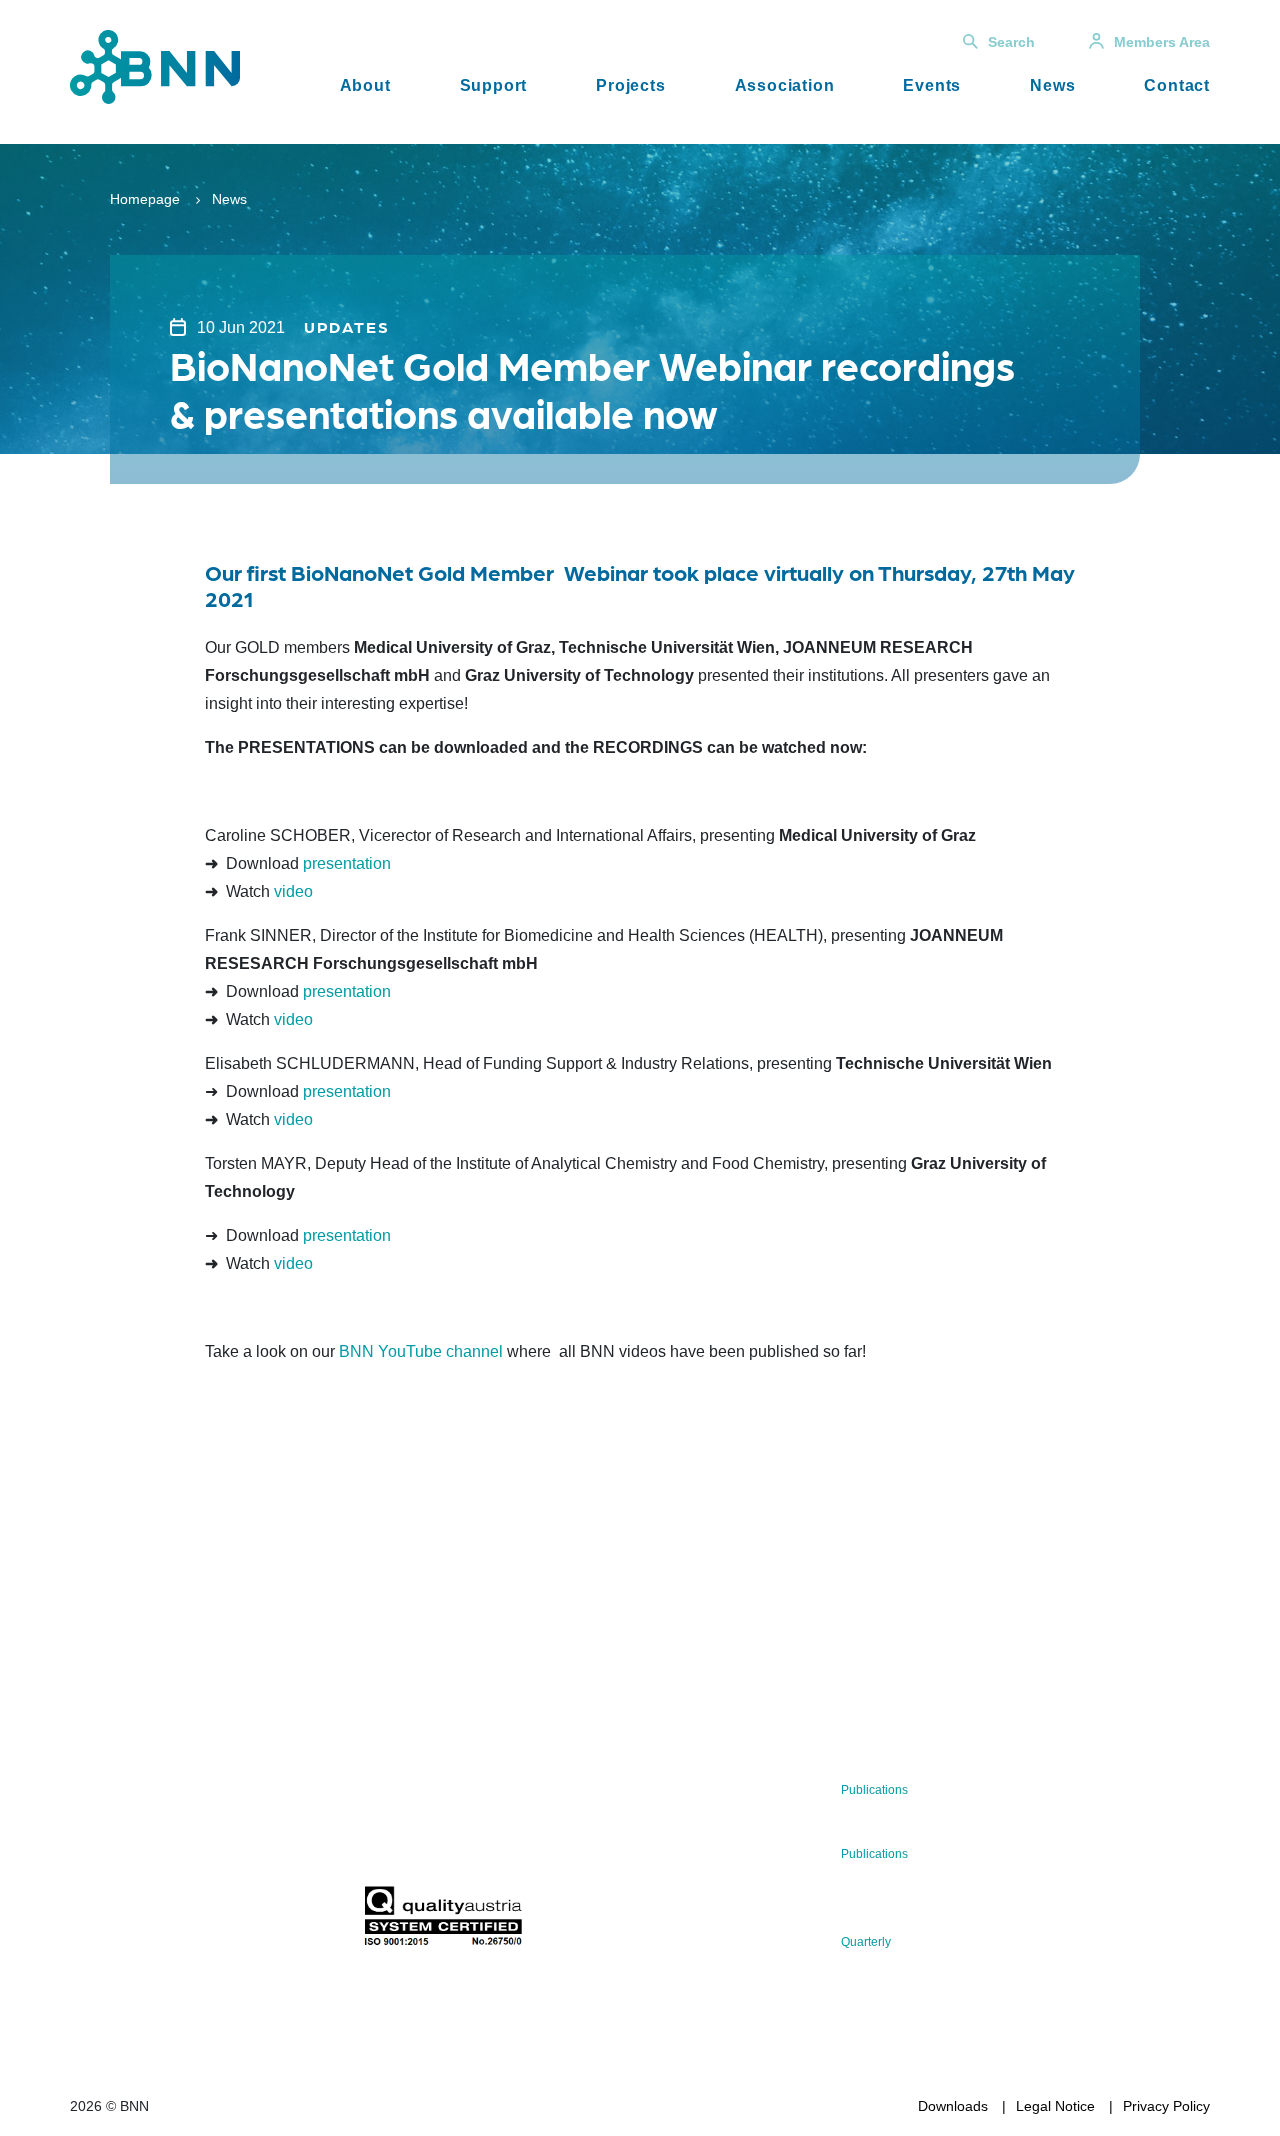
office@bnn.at (114, 1869)
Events (932, 85)
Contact (1177, 85)
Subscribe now (481, 1838)
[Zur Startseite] (155, 65)
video (293, 891)
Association (785, 85)
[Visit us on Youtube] (220, 1921)
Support (494, 85)
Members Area (1162, 42)
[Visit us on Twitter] (92, 1921)
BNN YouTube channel (421, 1351)
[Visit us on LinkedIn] (156, 1921)
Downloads (953, 2106)
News (1052, 85)
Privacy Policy (1166, 2106)
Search (1011, 42)
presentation (347, 863)
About (365, 85)
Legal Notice (1055, 2106)
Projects (630, 85)
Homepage (145, 199)
